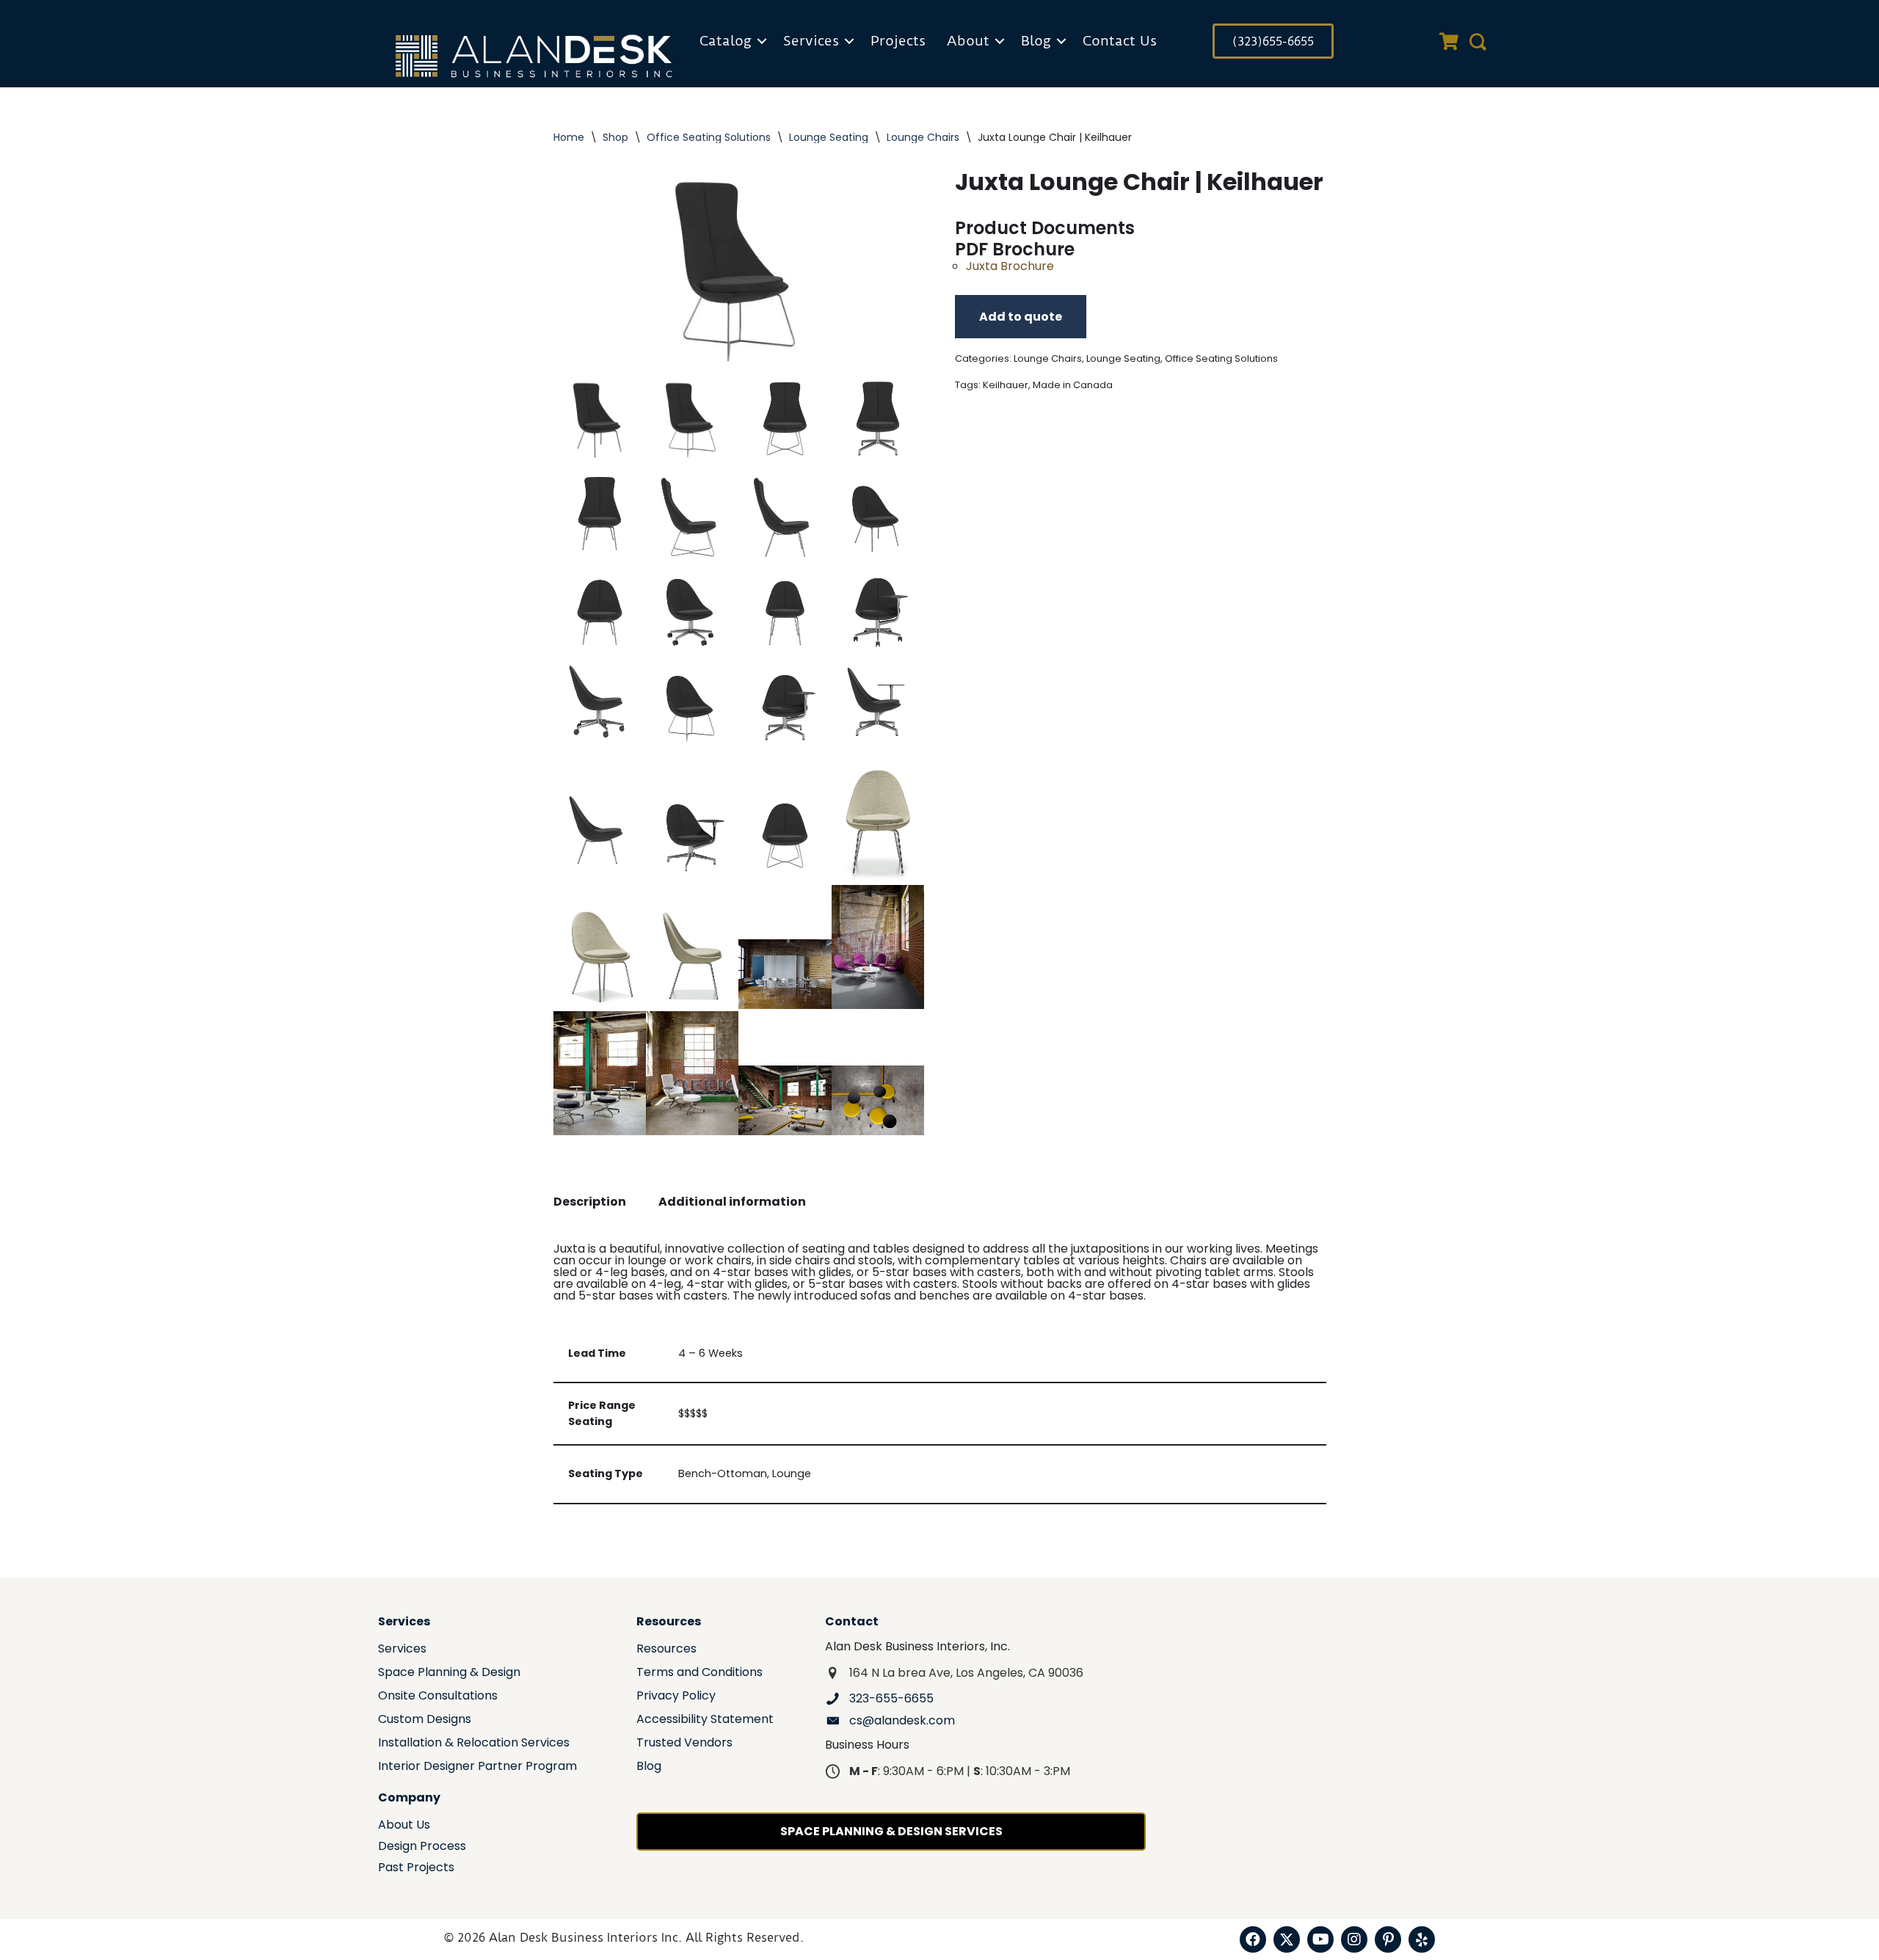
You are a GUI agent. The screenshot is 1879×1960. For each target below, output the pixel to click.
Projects (898, 41)
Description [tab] (590, 1202)
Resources (666, 1650)
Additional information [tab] (732, 1202)
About (968, 41)
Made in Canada (1073, 385)
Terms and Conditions (699, 1673)
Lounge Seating (829, 137)
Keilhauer (1006, 385)
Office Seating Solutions (709, 137)
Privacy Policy (676, 1697)
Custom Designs (425, 1720)
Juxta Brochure (1010, 266)
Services (811, 41)
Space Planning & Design (449, 1673)
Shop (615, 137)
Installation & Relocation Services (474, 1744)
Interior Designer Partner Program (477, 1767)
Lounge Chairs (923, 137)
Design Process (422, 1847)
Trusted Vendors (684, 1744)
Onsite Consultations (438, 1697)
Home (569, 137)
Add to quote (1021, 317)
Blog (1036, 41)
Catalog (726, 41)
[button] (762, 41)
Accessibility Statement (705, 1720)
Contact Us (1120, 41)
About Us (404, 1826)
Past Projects (416, 1869)
